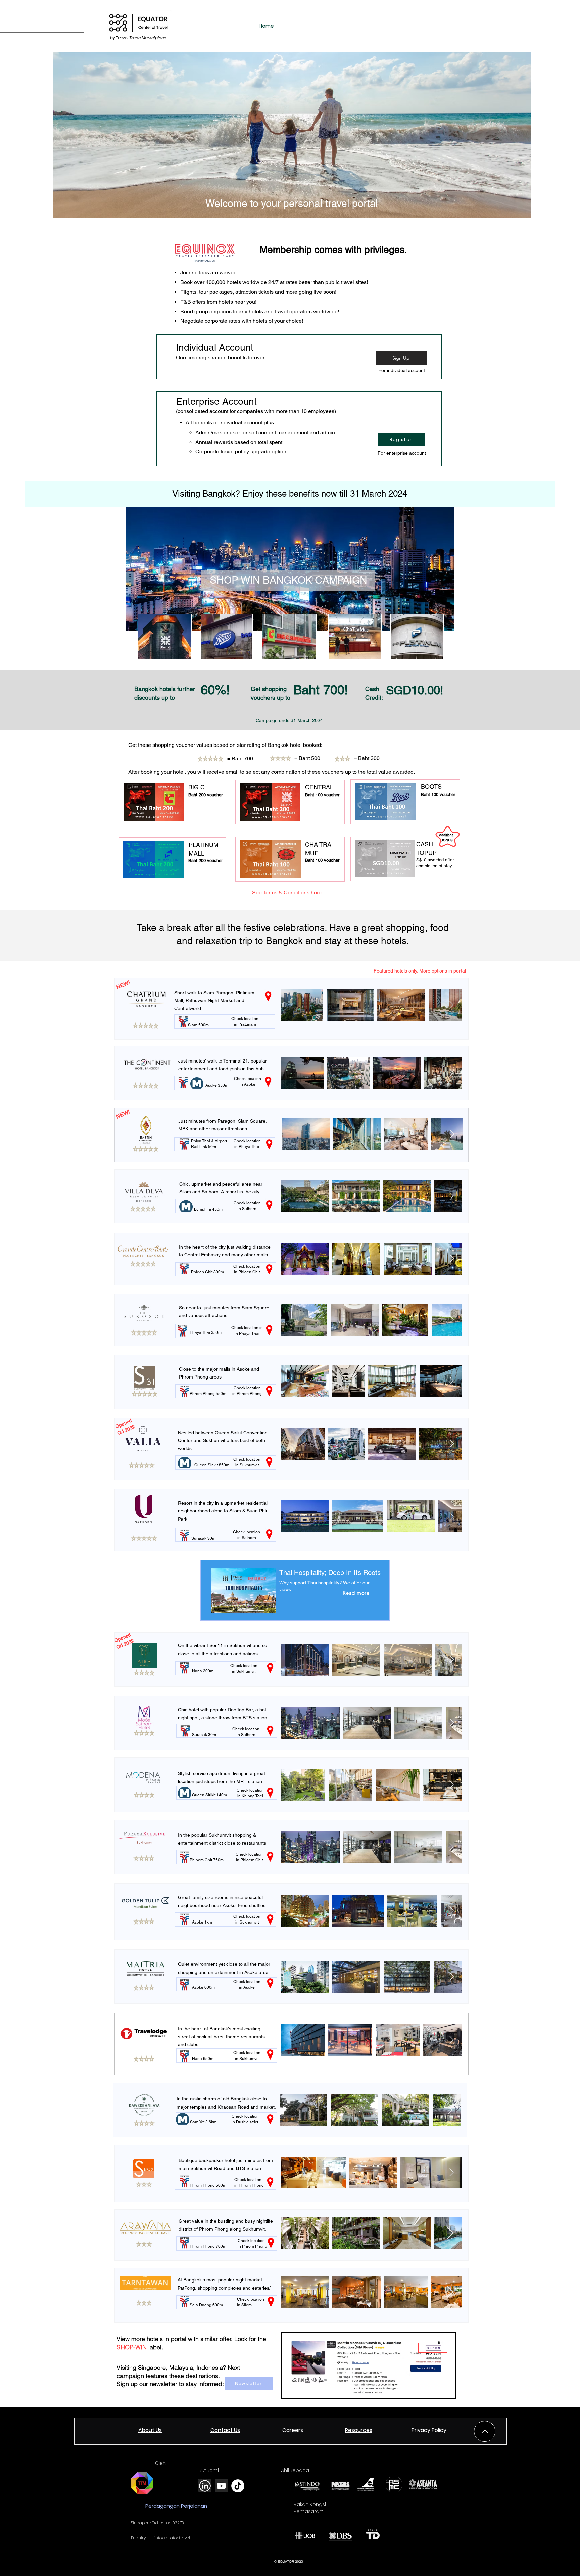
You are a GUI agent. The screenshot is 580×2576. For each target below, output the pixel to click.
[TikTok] (238, 2486)
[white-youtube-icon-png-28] (221, 2486)
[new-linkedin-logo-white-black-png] (205, 2486)
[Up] (485, 2431)
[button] (429, 2430)
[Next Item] (451, 1005)
